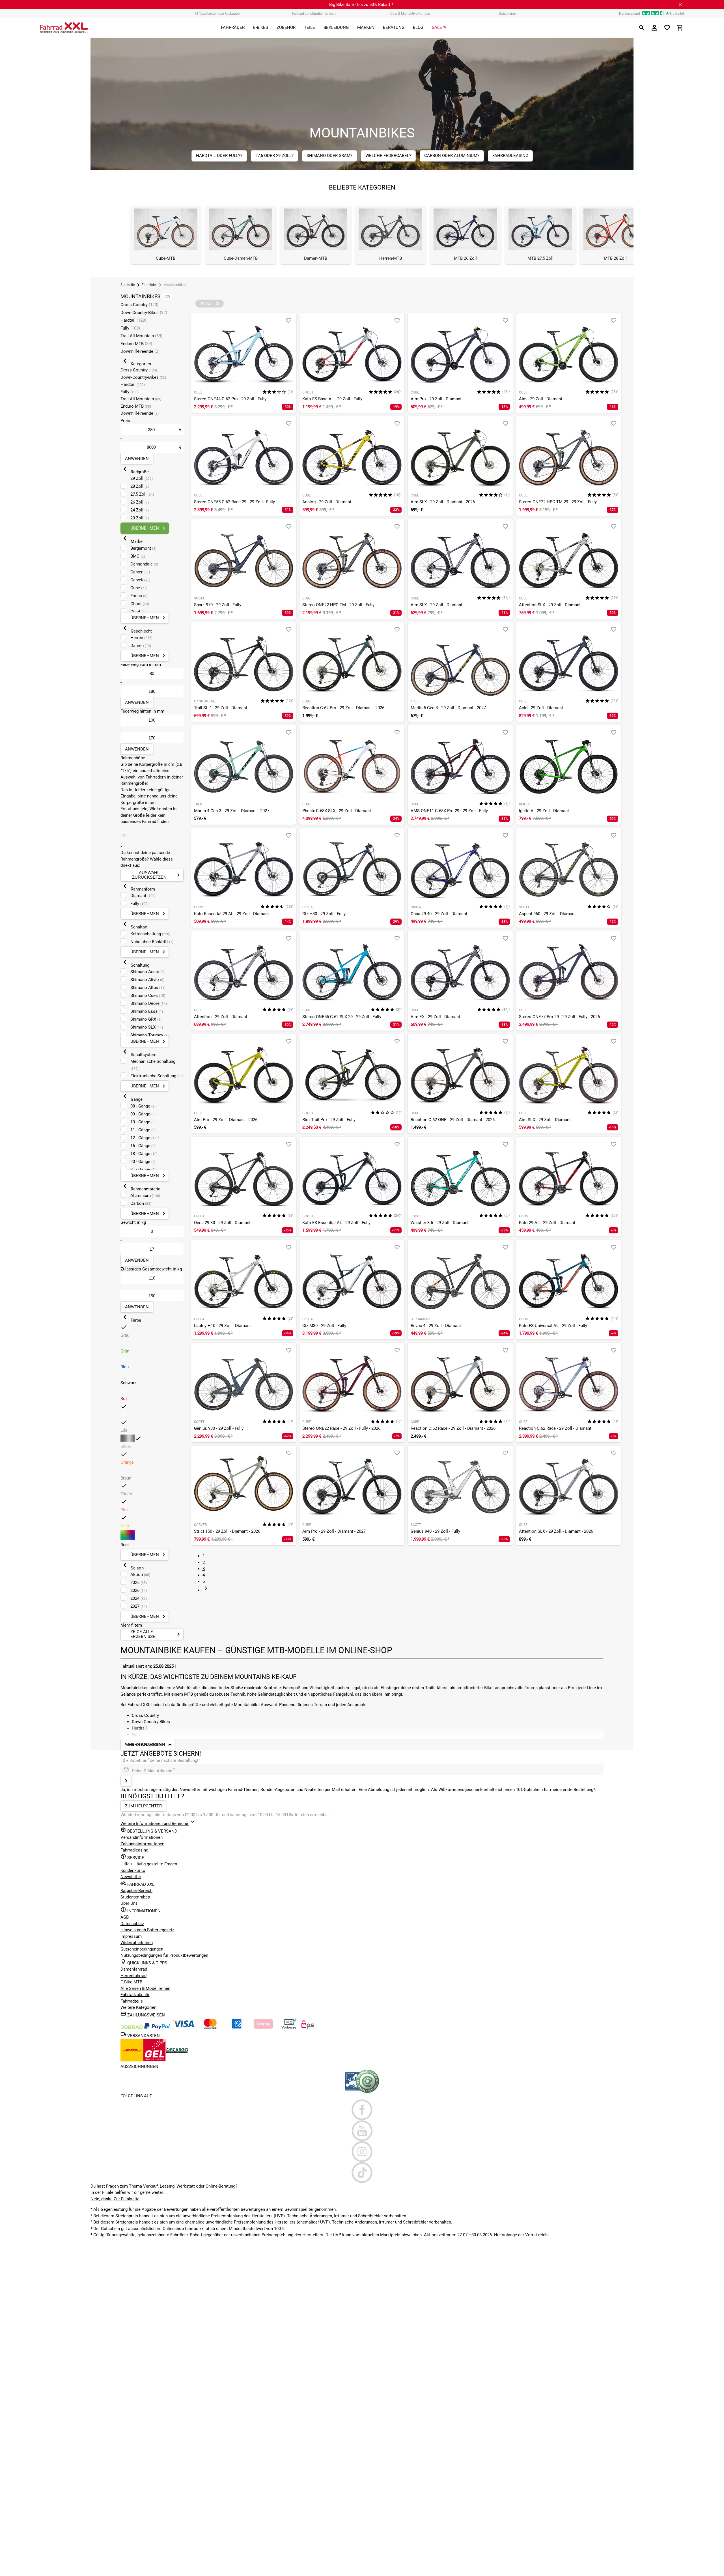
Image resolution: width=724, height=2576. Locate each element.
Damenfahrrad (134, 1969)
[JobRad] (132, 2028)
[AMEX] (237, 2028)
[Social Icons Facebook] (362, 2110)
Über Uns (129, 1903)
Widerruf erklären (137, 1943)
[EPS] (309, 2028)
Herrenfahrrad (133, 1976)
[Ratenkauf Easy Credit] (263, 2028)
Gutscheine (507, 14)
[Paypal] (157, 2028)
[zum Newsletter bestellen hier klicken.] (126, 1781)
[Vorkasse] (289, 2028)
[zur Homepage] (64, 28)
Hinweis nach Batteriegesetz (147, 1930)
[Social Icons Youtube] (362, 2131)
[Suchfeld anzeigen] (642, 28)
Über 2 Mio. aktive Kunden (410, 14)
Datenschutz (132, 1924)
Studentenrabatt (135, 1897)
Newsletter (131, 1877)
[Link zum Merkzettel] (667, 28)
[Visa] (184, 2028)
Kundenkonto (133, 1870)
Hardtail (133, 320)
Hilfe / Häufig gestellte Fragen (149, 1864)
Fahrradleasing (134, 1850)
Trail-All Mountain (141, 336)
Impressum (131, 1936)
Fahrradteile (132, 2001)
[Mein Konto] (654, 28)
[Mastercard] (210, 2028)
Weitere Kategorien (138, 2007)
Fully (130, 328)
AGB (125, 1917)
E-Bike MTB (131, 1982)
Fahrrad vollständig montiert (314, 14)
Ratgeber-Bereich (136, 1891)
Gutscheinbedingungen (142, 1949)
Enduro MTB (136, 344)
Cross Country (139, 305)
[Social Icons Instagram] (362, 2152)
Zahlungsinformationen (142, 1844)
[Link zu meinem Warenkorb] (680, 28)
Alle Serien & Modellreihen (145, 1988)
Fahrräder (149, 285)
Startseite (128, 285)
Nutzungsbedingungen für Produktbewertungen (164, 1955)
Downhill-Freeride (140, 351)
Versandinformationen (142, 1837)
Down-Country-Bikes (144, 313)
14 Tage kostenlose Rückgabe (217, 14)
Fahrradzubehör (135, 1995)
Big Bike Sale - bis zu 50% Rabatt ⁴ (361, 5)
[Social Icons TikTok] (362, 2173)
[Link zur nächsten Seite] (206, 1590)
